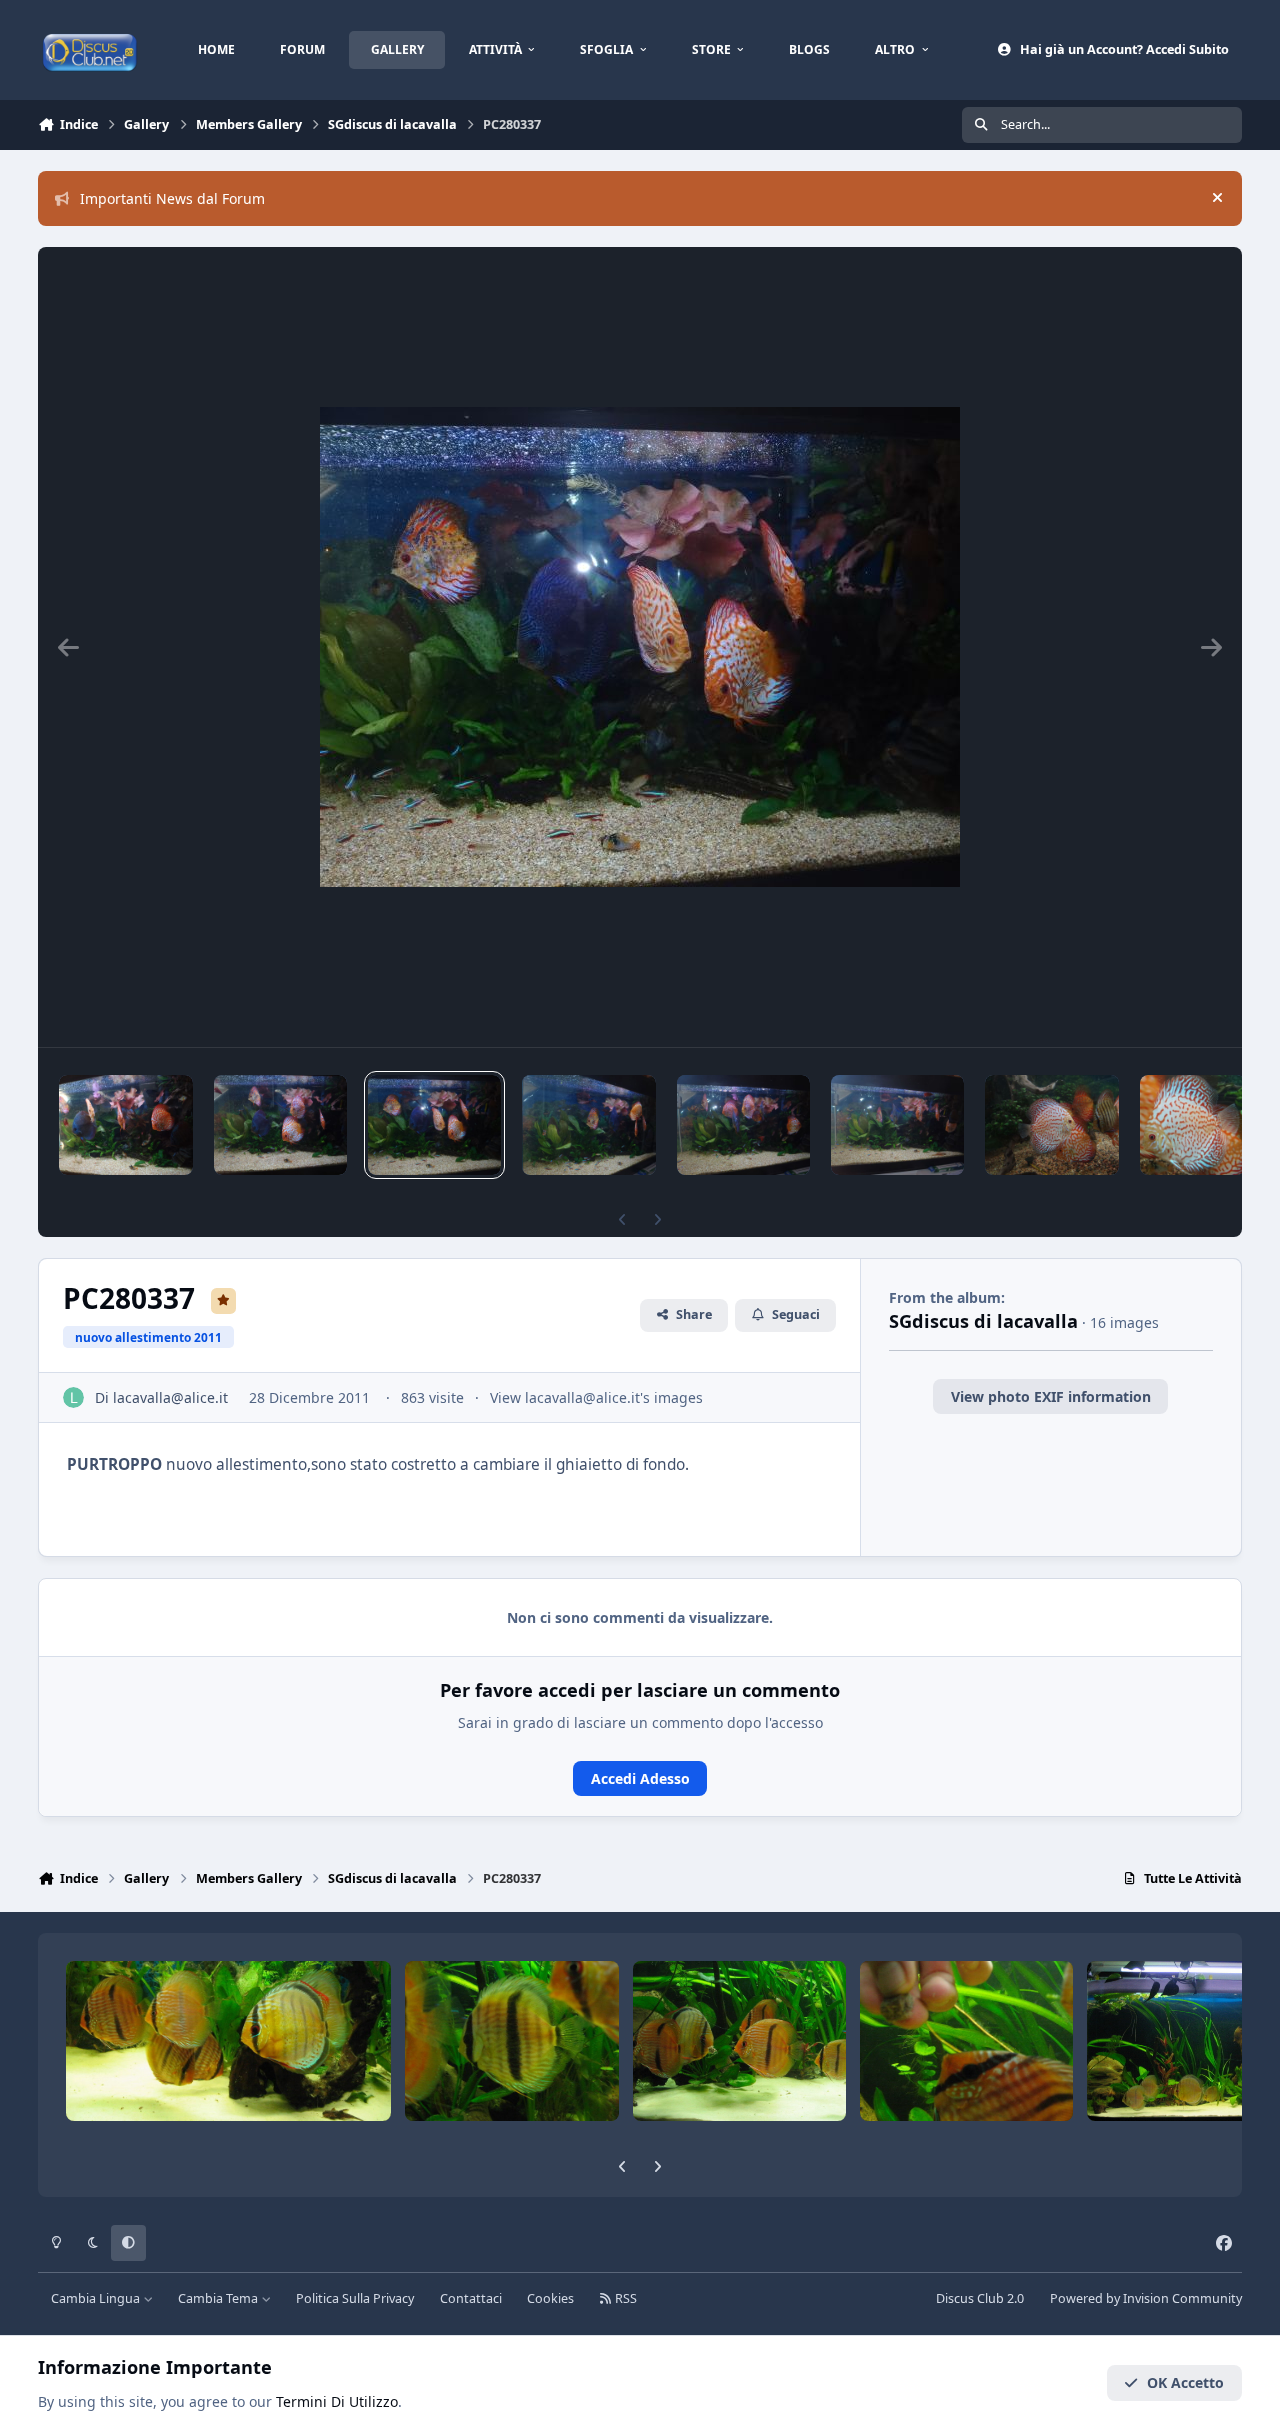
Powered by (1146, 2298)
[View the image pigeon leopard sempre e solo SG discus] (1051, 1125)
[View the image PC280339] (125, 1125)
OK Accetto (1185, 2382)
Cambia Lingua (97, 2298)
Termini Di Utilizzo (337, 2401)
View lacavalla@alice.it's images (596, 1397)
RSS (624, 2298)
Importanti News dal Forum (172, 198)
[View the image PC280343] (743, 1125)
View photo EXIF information (1051, 1396)
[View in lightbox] (640, 647)
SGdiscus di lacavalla (983, 1321)
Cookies (550, 2298)
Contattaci (471, 2298)
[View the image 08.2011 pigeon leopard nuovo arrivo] (1192, 1125)
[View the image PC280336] (588, 1125)
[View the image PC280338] (280, 1125)
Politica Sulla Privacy (355, 2298)
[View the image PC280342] (897, 1125)
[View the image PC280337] (434, 1125)
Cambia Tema (219, 2298)
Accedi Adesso (640, 1778)
